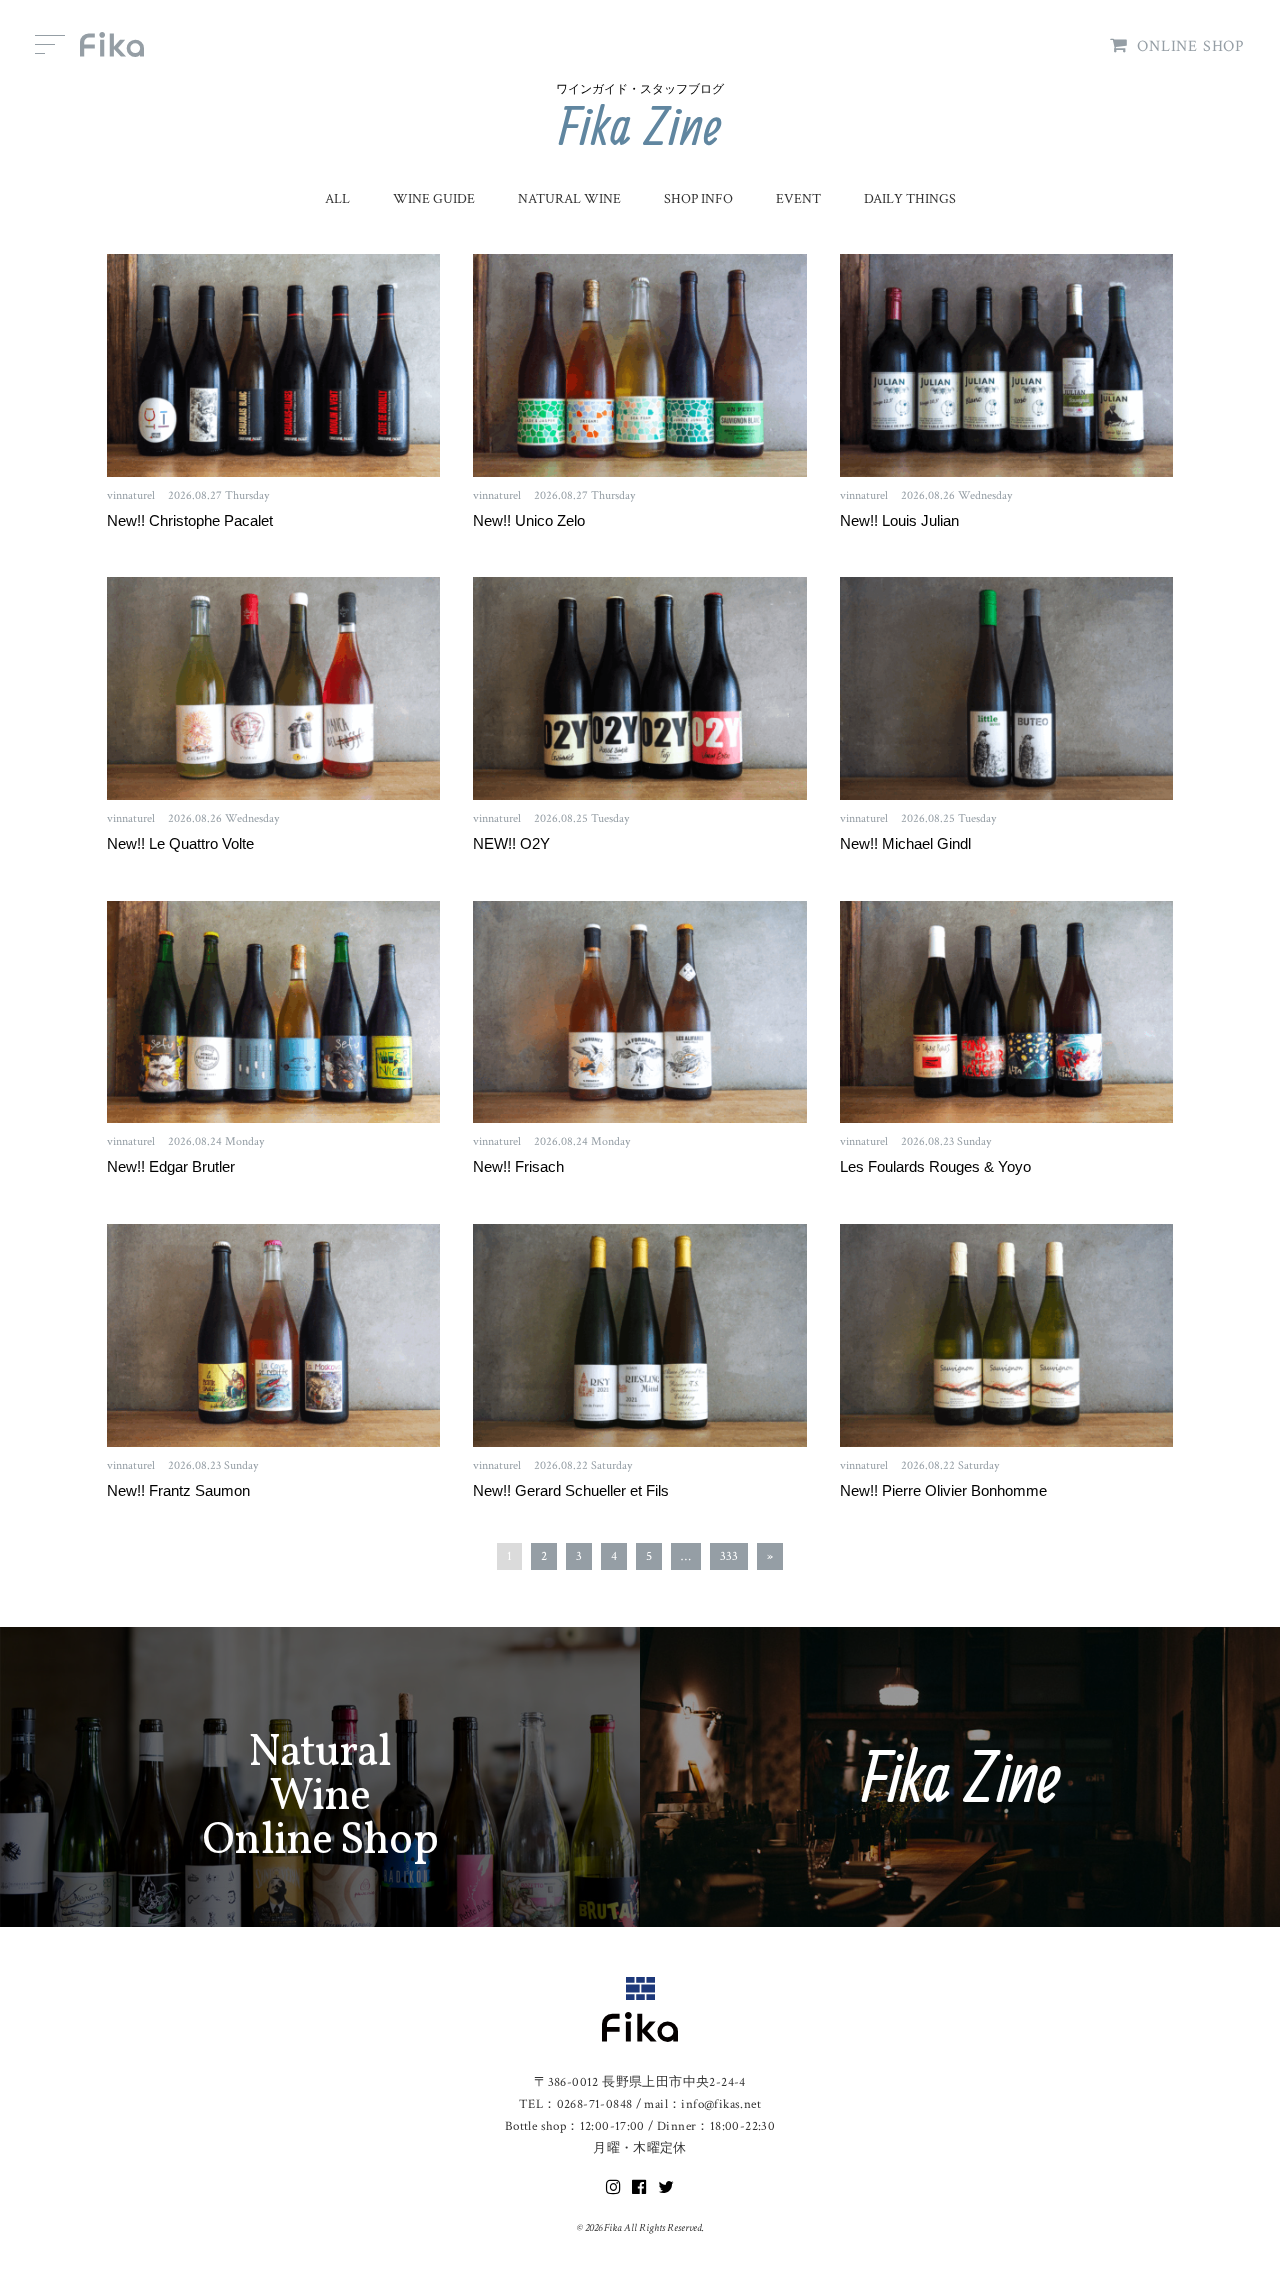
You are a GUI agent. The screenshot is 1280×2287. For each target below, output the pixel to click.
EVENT (798, 199)
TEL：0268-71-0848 (575, 2104)
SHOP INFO (698, 199)
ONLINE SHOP (1191, 46)
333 (729, 1556)
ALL (337, 199)
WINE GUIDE (434, 199)
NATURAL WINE (569, 199)
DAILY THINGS (910, 199)
